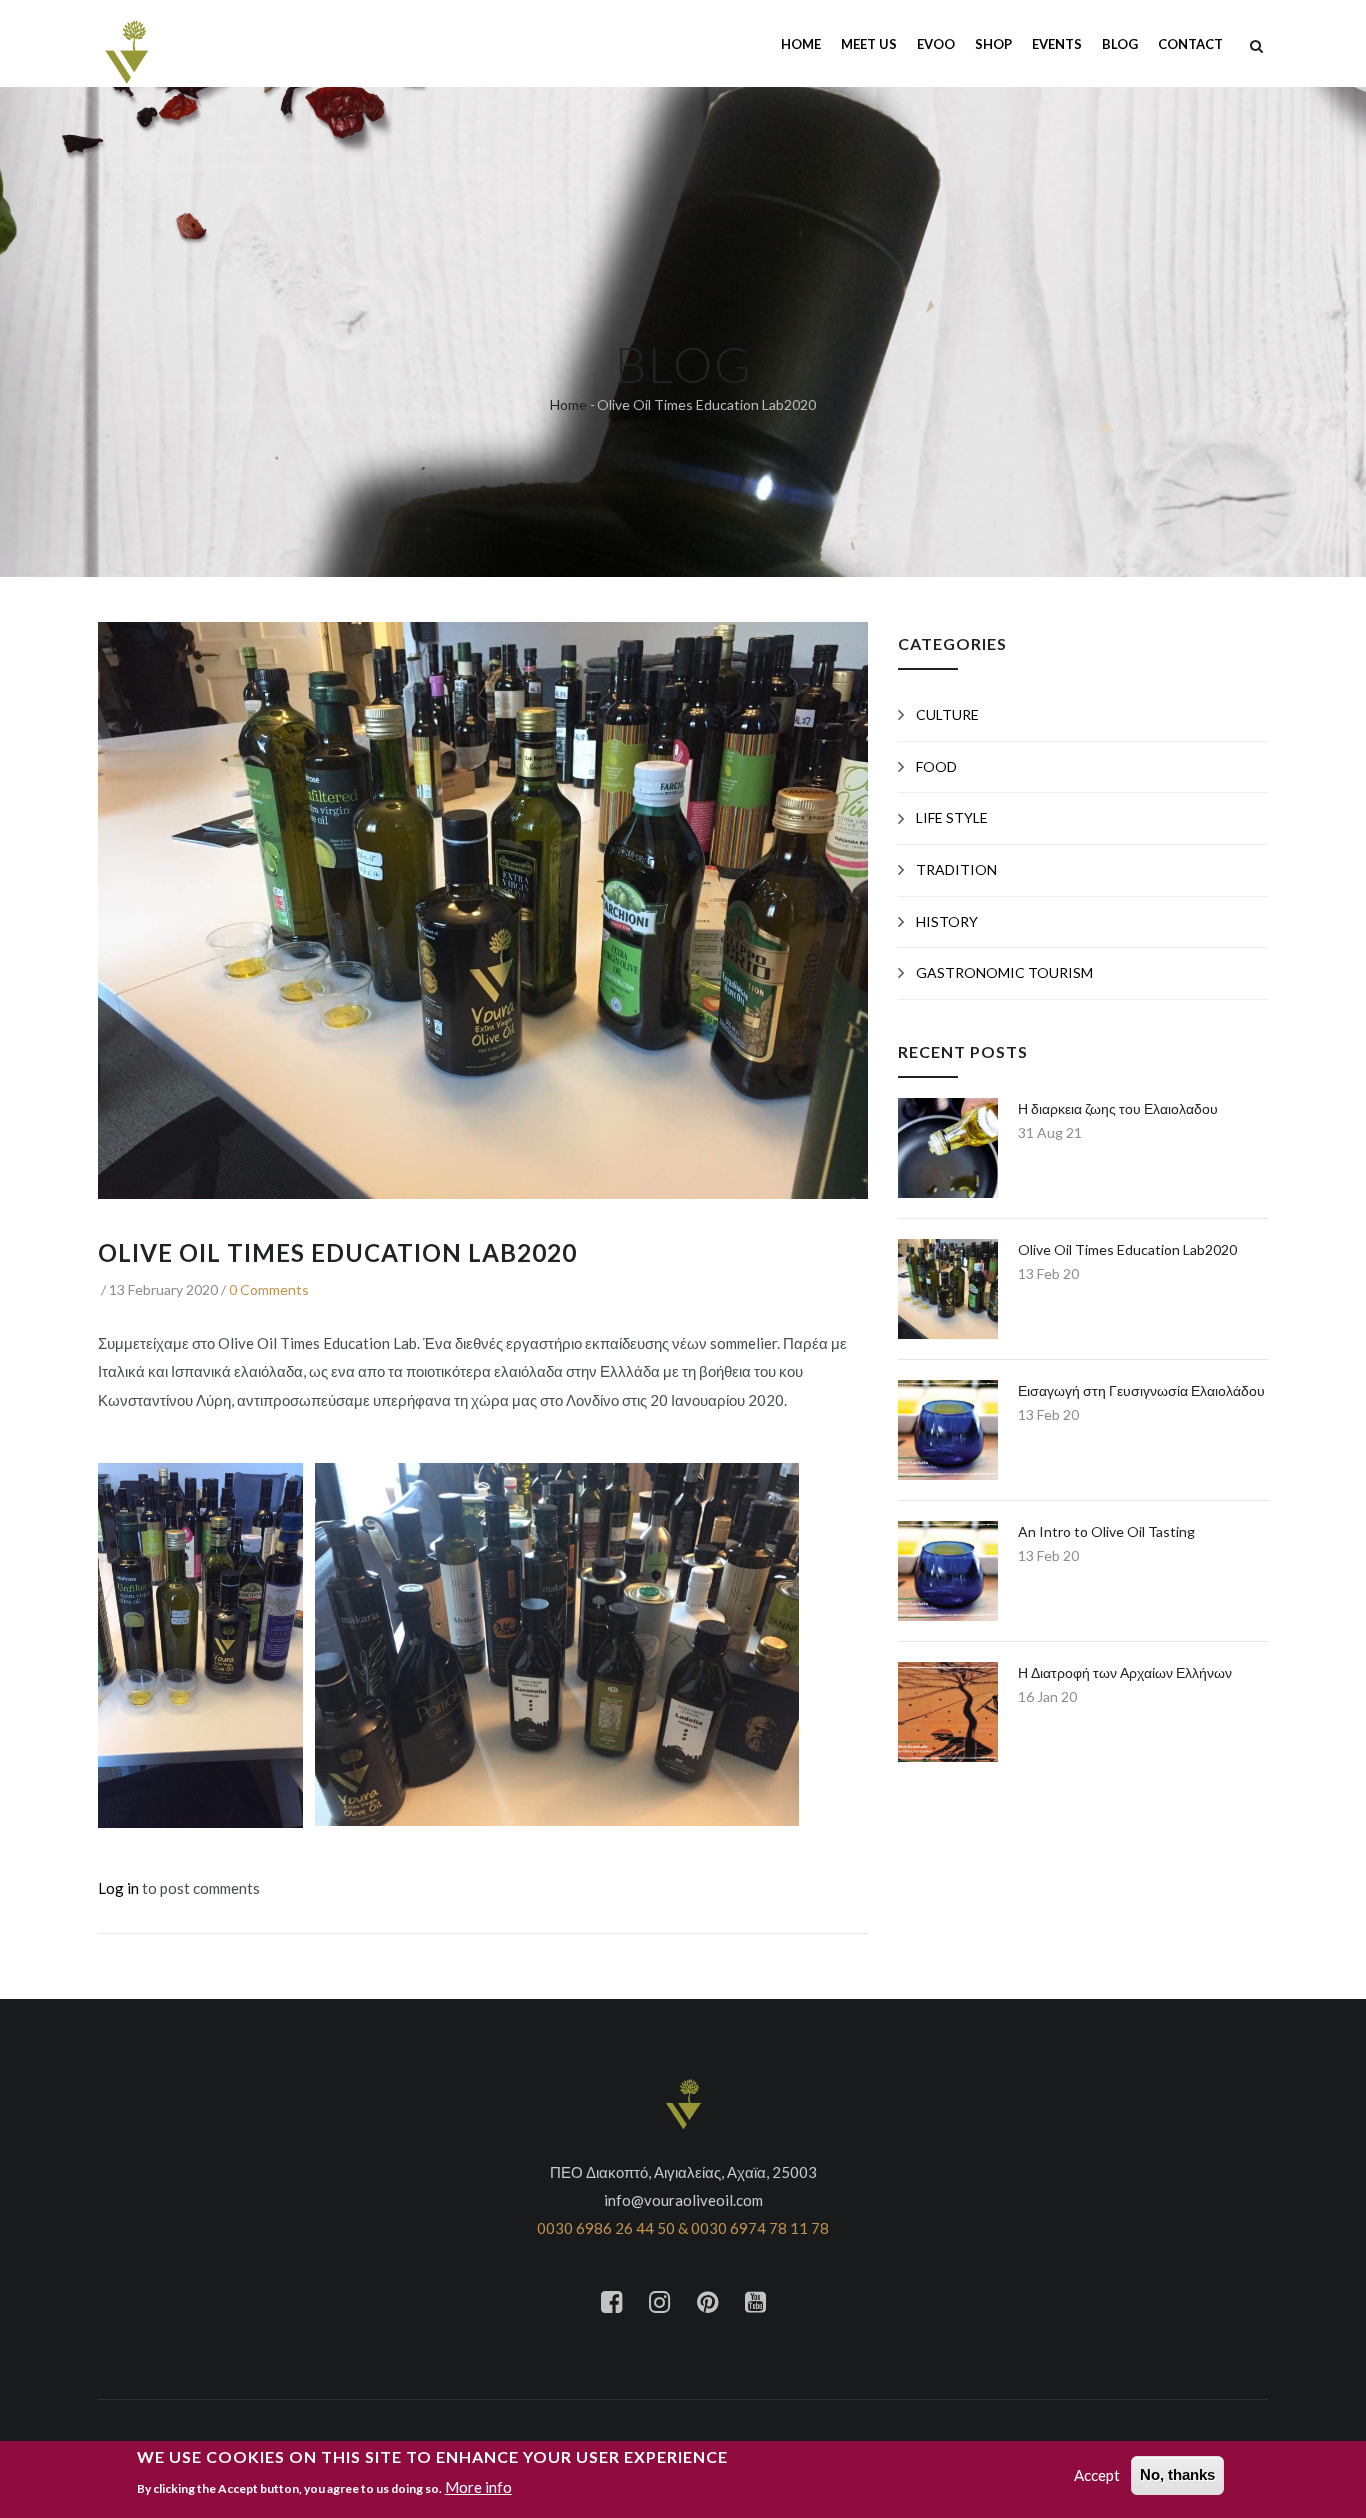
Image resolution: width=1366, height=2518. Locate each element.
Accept (1097, 2475)
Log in (118, 1888)
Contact (1190, 44)
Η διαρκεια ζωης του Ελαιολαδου (1118, 1108)
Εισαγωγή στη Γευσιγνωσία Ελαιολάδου (1141, 1390)
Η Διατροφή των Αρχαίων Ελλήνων (1125, 1672)
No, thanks (1177, 2474)
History (947, 921)
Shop (993, 44)
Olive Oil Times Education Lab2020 (1127, 1249)
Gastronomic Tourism (1004, 972)
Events (1057, 44)
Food (936, 766)
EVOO (936, 44)
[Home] (126, 42)
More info (478, 2487)
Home (801, 44)
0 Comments (269, 1289)
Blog (1120, 44)
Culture (947, 714)
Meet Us (869, 44)
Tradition (956, 869)
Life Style (952, 817)
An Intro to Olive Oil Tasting (1106, 1531)
